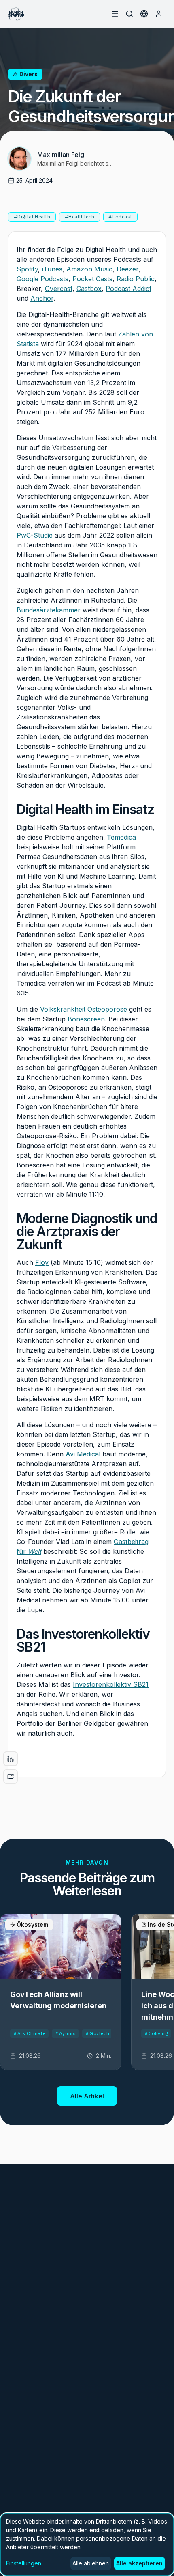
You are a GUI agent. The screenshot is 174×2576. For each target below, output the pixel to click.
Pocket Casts (92, 279)
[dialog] (87, 2544)
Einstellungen (24, 2563)
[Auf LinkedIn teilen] (11, 1759)
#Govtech (97, 2033)
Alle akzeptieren (139, 2563)
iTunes (52, 269)
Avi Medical (83, 1454)
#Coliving (156, 2033)
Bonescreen (86, 1019)
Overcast (59, 289)
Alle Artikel (87, 2096)
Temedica (121, 837)
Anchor (42, 298)
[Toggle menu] (115, 14)
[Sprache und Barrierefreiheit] (144, 14)
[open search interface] (129, 14)
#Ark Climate (29, 2033)
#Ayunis (65, 2033)
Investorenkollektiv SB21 (111, 1684)
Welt (35, 1551)
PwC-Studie (35, 535)
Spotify (27, 269)
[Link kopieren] (11, 1777)
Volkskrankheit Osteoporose (84, 1009)
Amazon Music (89, 269)
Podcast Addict (128, 289)
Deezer (127, 269)
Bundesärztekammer (49, 610)
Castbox (89, 289)
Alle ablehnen (91, 2563)
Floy (42, 1262)
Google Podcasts (42, 279)
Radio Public (136, 279)
